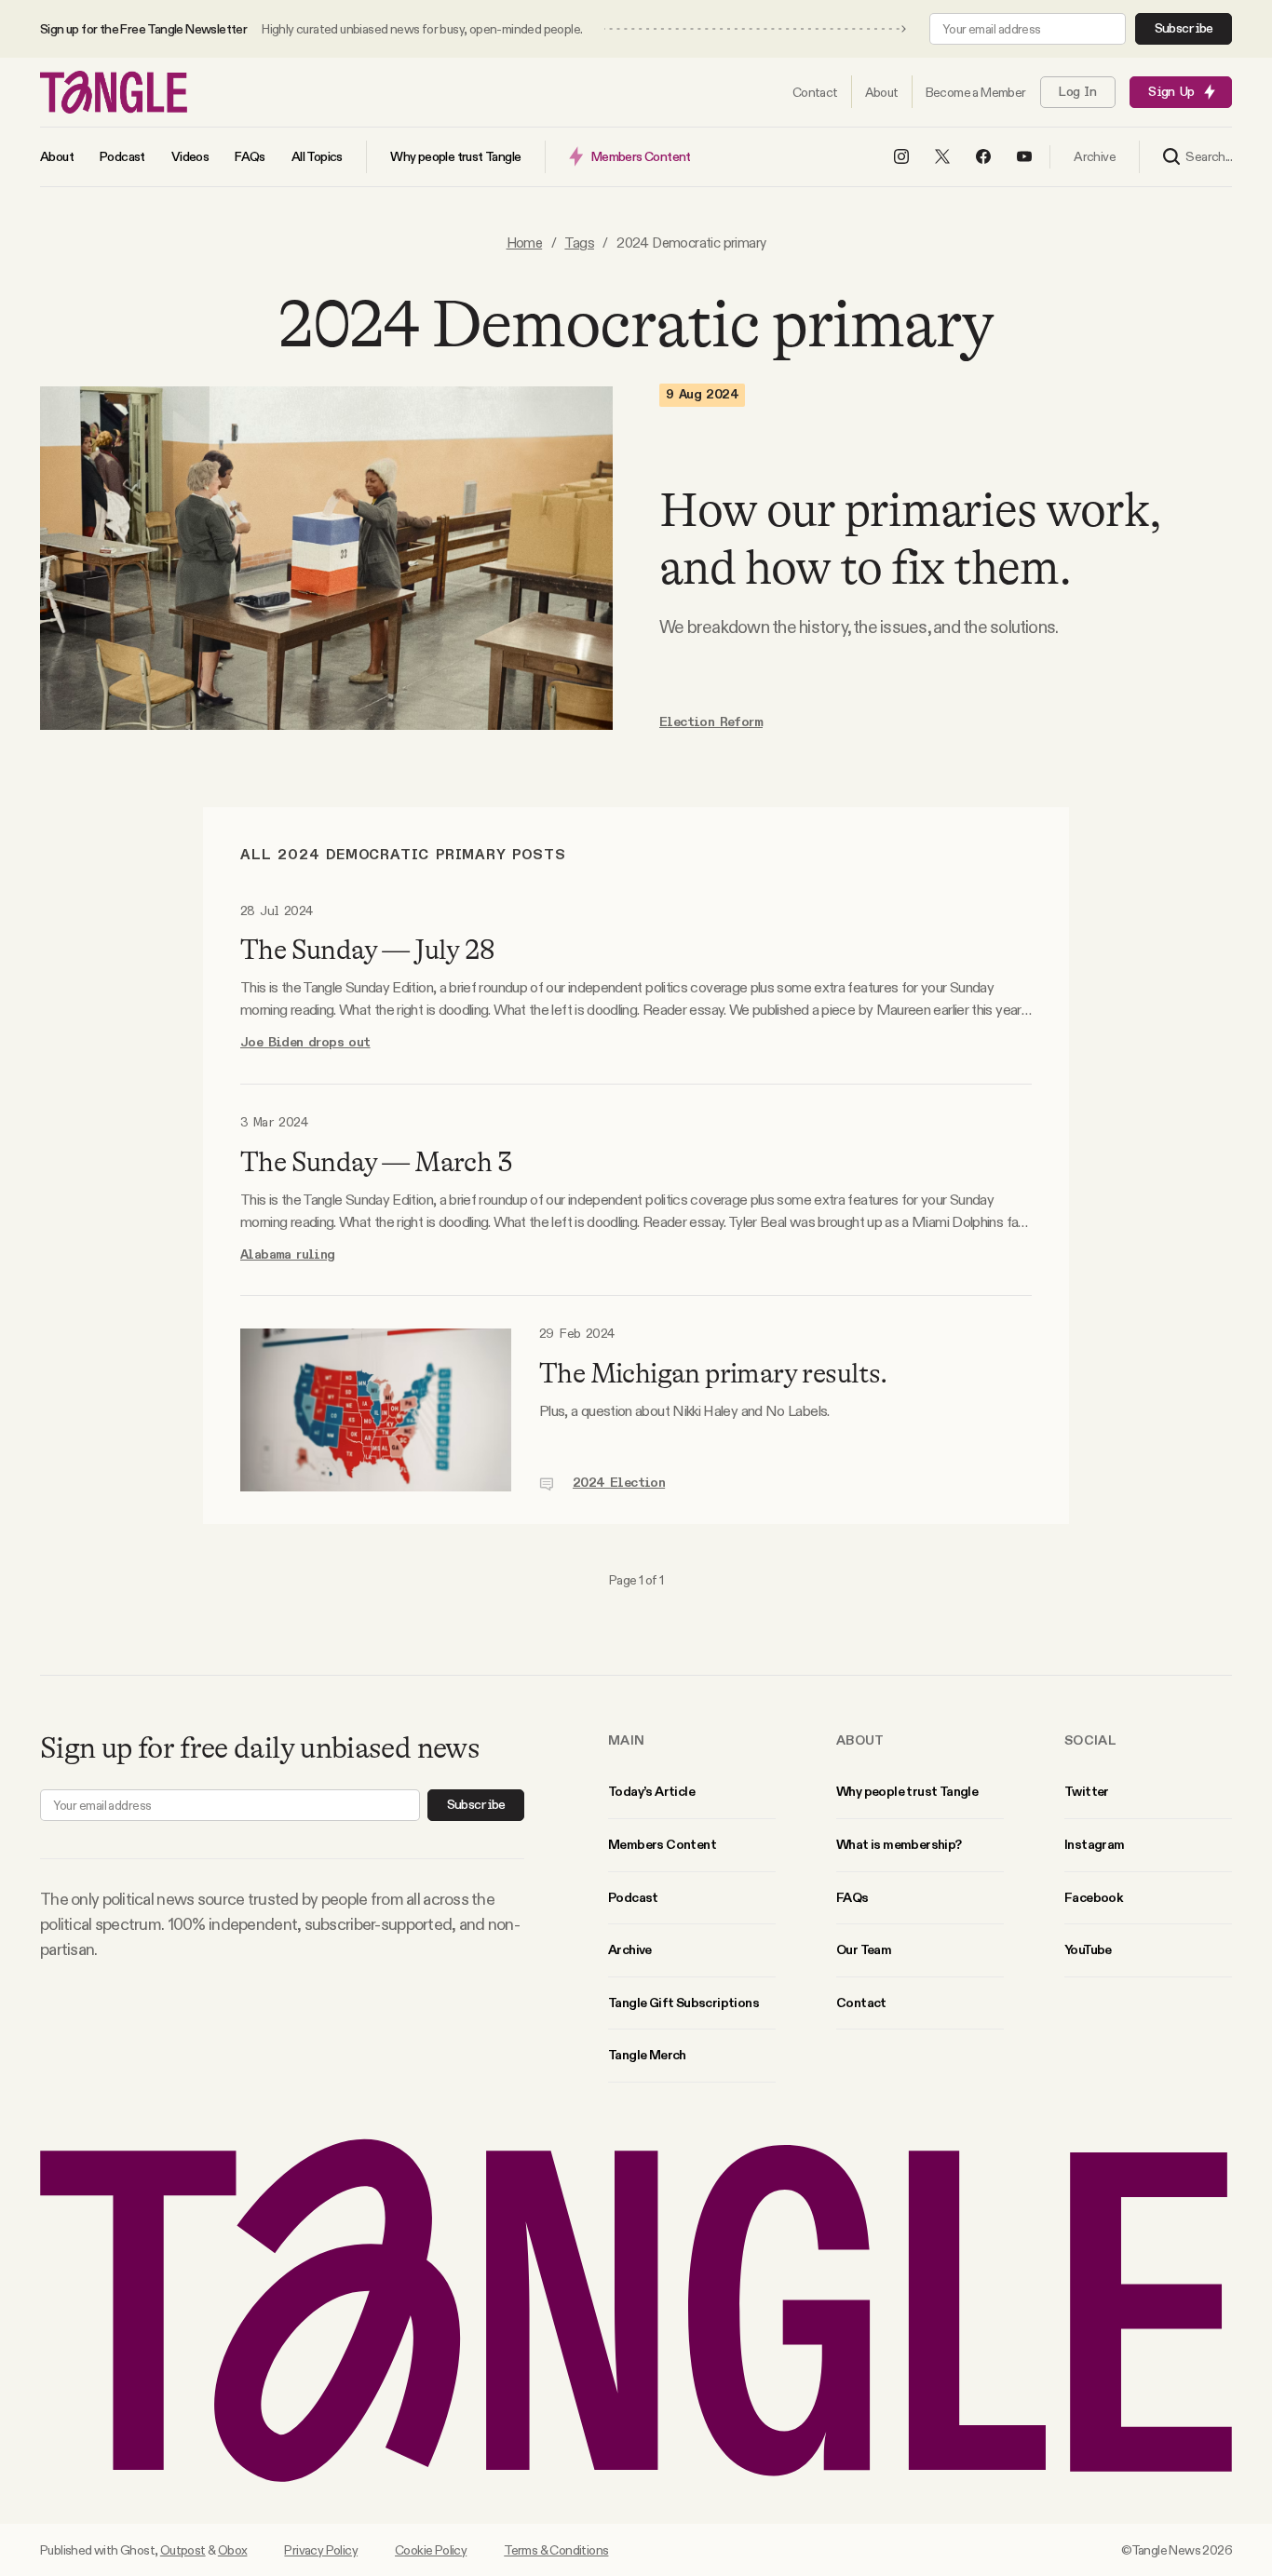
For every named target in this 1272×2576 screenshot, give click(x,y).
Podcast (633, 1897)
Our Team (864, 1949)
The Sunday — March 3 (376, 1162)
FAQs (853, 1897)
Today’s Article (651, 1791)
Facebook (1093, 1897)
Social (1090, 1740)
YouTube (1088, 1949)
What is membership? (899, 1844)
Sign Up (1171, 92)
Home (525, 243)
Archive (630, 1949)
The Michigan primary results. (713, 1373)
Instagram (1095, 1844)
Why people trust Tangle (907, 1791)
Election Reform (711, 722)
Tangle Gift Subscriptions (683, 2003)
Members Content (662, 1844)
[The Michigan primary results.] (376, 1410)
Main (626, 1740)
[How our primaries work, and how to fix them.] (326, 558)
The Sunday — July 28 (367, 950)
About (860, 1740)
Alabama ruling (288, 1255)
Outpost (183, 2550)
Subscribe (1184, 29)
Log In (1077, 92)
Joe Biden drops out (305, 1043)
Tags (579, 243)
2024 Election (619, 1483)
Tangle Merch (647, 2055)
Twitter (1087, 1791)
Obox (233, 2550)
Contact (861, 2003)
